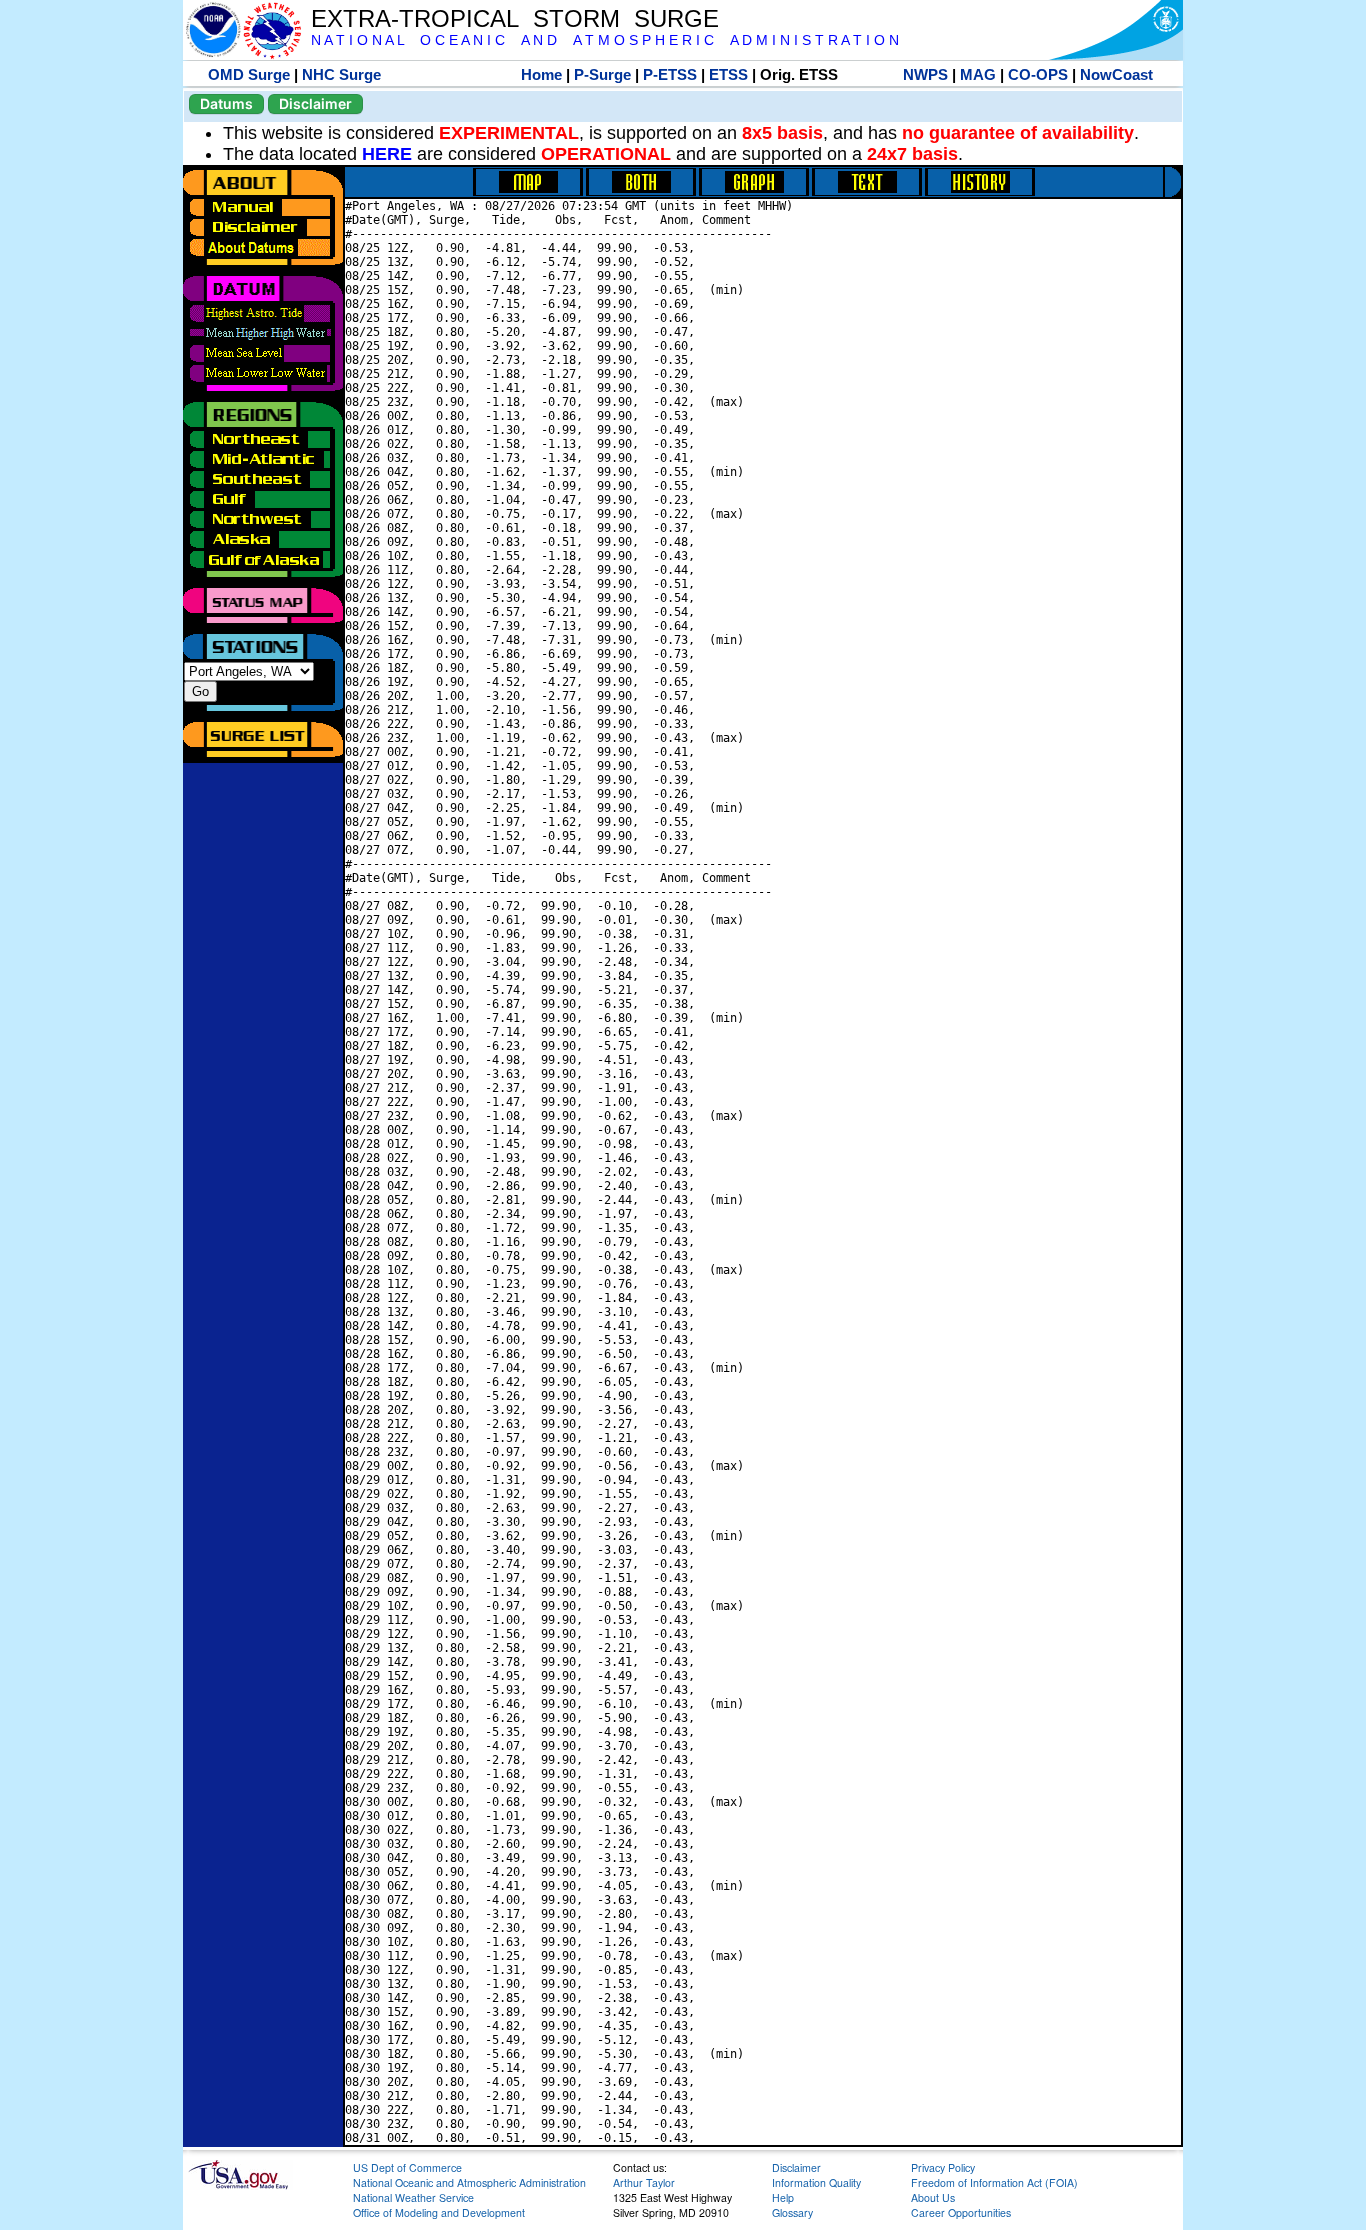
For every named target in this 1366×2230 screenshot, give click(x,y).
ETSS (728, 74)
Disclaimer (315, 103)
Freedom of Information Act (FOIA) (994, 2182)
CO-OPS (1038, 74)
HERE (387, 154)
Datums (226, 103)
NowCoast (1116, 74)
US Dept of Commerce (407, 2167)
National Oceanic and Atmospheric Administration (469, 2182)
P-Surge (602, 74)
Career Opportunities (961, 2212)
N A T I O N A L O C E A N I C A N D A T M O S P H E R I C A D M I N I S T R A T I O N (605, 40)
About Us (933, 2197)
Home (541, 74)
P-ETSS (670, 74)
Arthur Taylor (644, 2182)
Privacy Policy (943, 2167)
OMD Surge (249, 74)
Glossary (792, 2212)
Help (783, 2197)
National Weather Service (413, 2197)
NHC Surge (341, 74)
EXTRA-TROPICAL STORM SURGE (515, 18)
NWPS (925, 74)
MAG (978, 74)
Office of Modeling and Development (439, 2212)
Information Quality (816, 2182)
